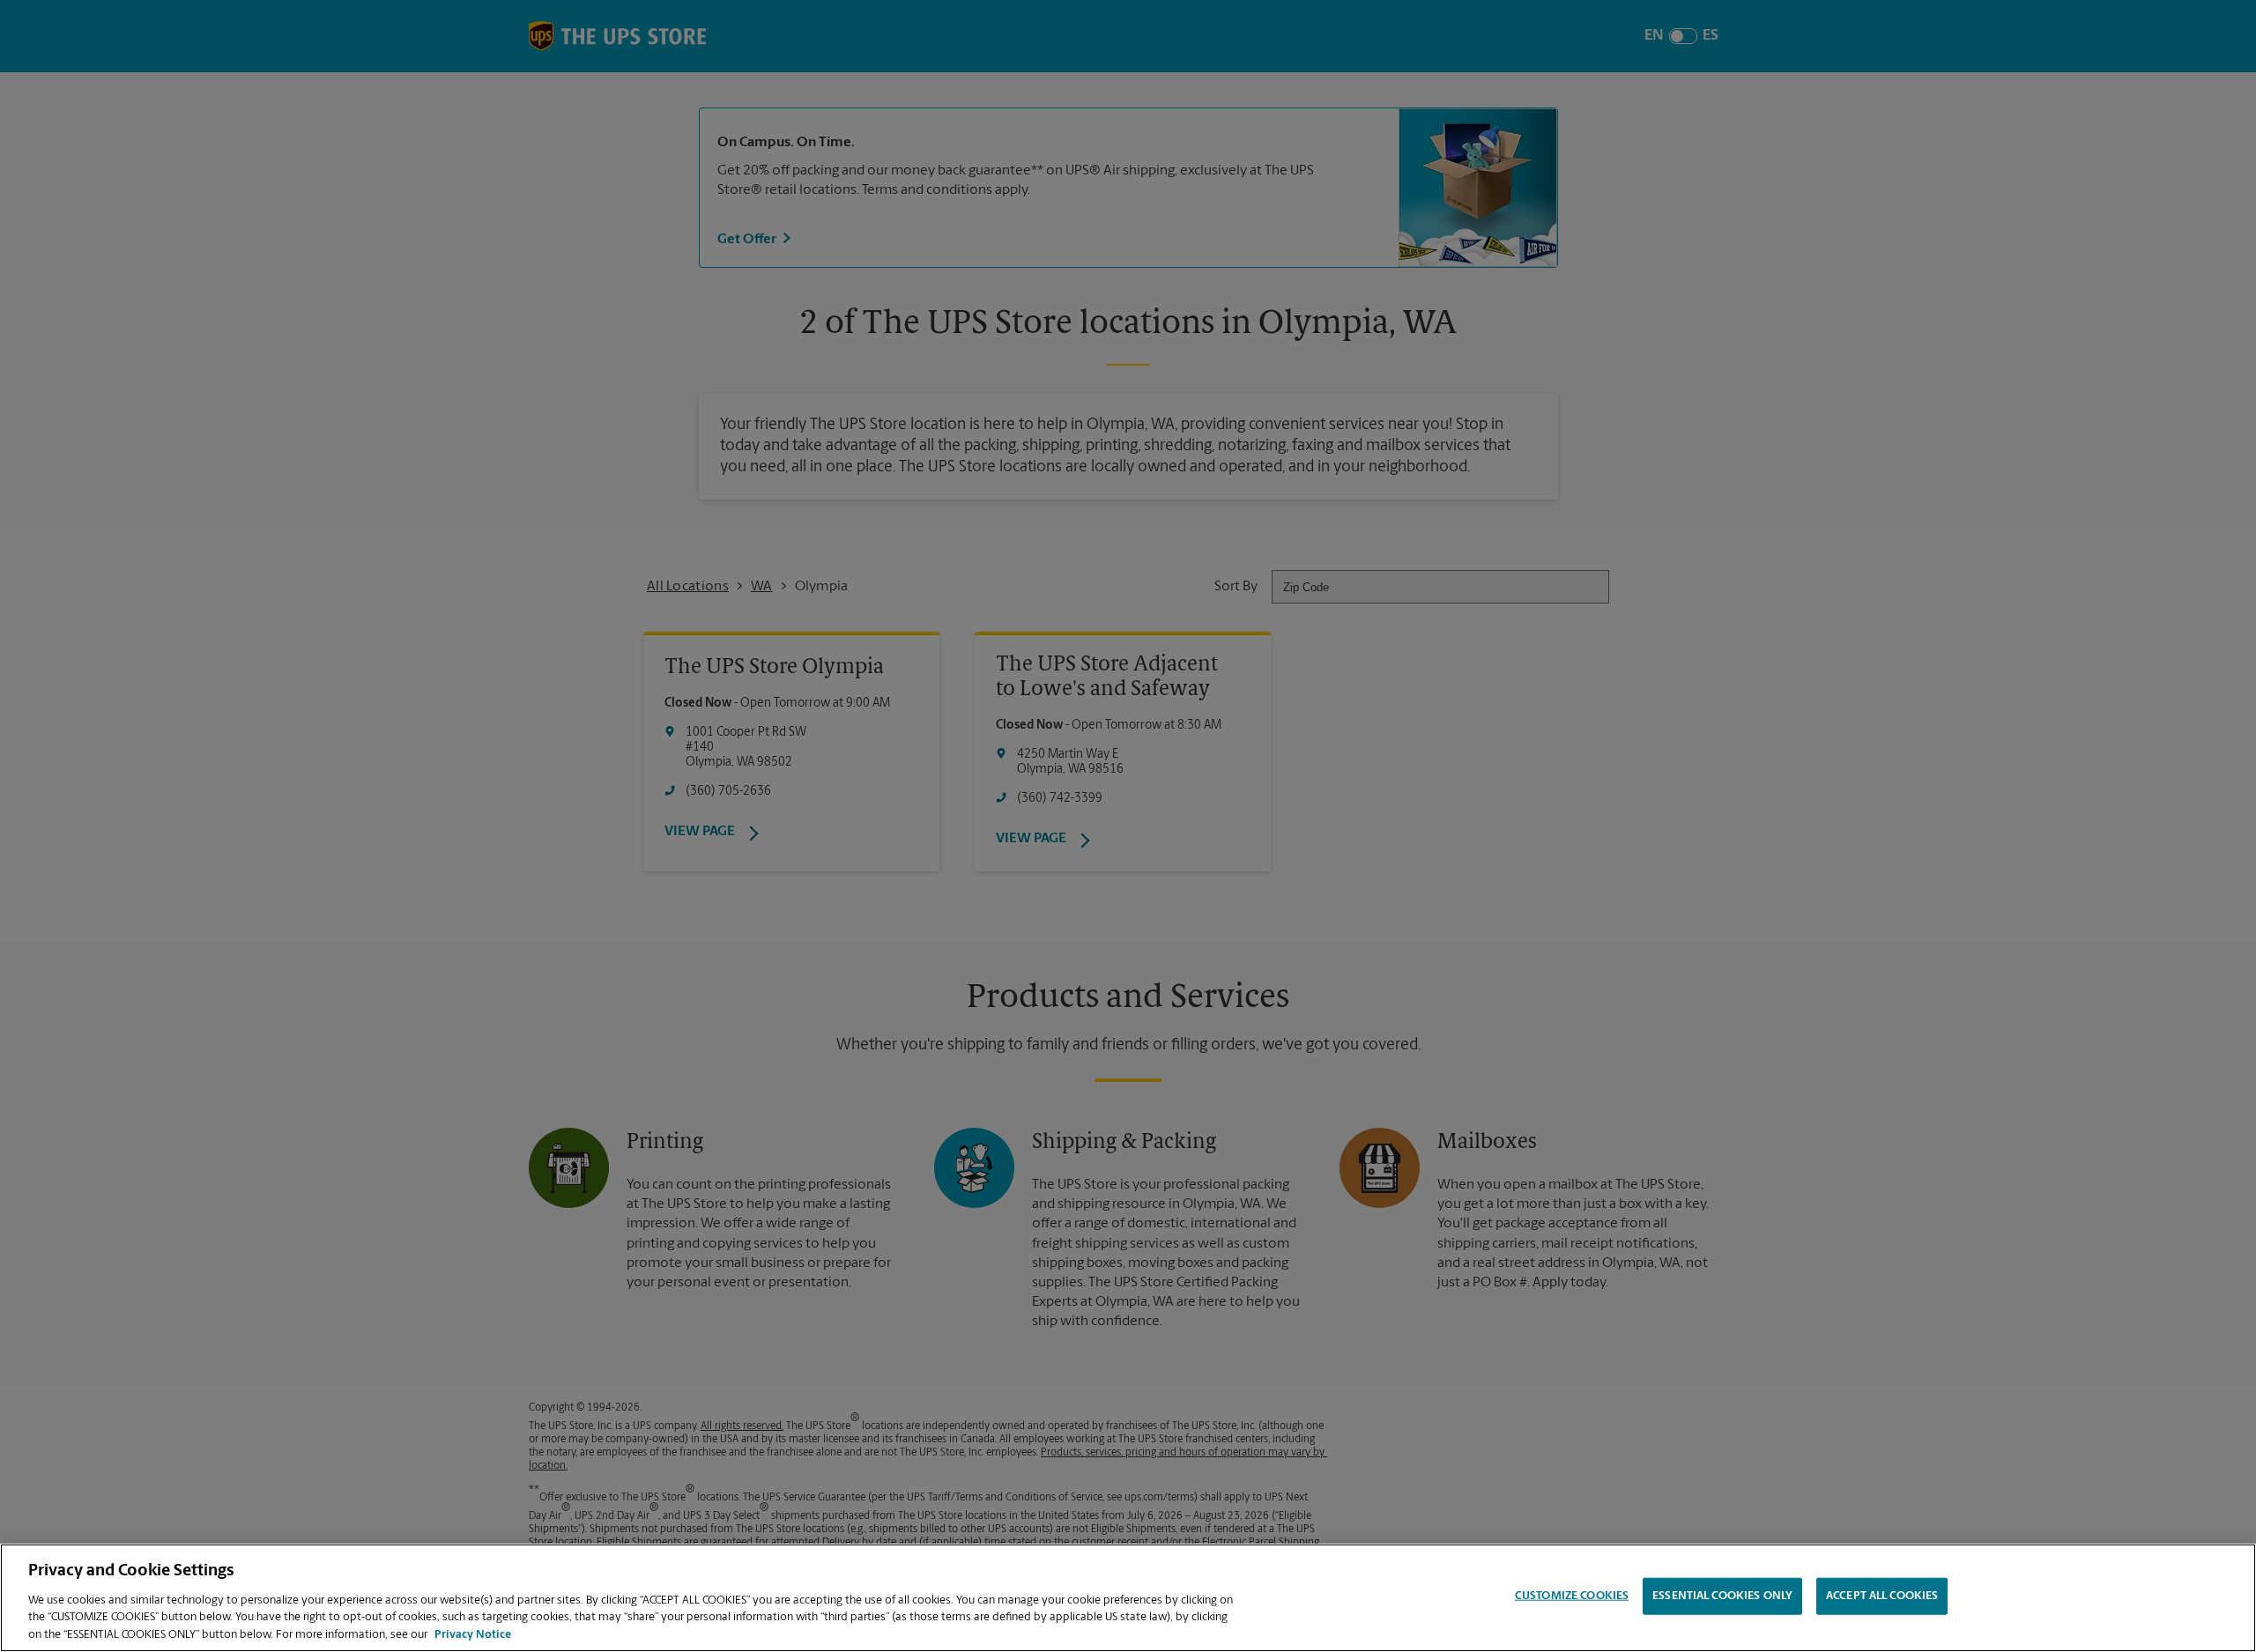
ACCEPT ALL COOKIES (1882, 1596)
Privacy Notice (473, 1634)
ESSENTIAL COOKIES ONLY (1722, 1596)
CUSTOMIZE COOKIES (1572, 1596)
